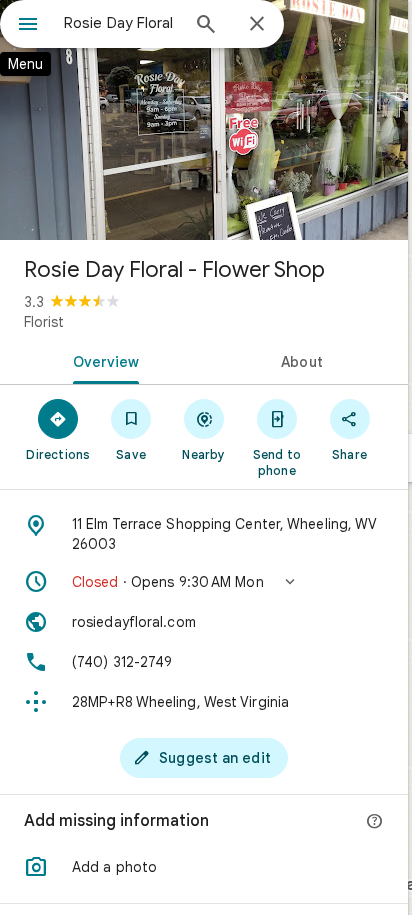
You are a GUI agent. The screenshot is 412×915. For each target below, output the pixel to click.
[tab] (102, 360)
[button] (204, 582)
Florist (44, 322)
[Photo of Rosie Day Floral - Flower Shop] (204, 120)
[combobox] (121, 23)
